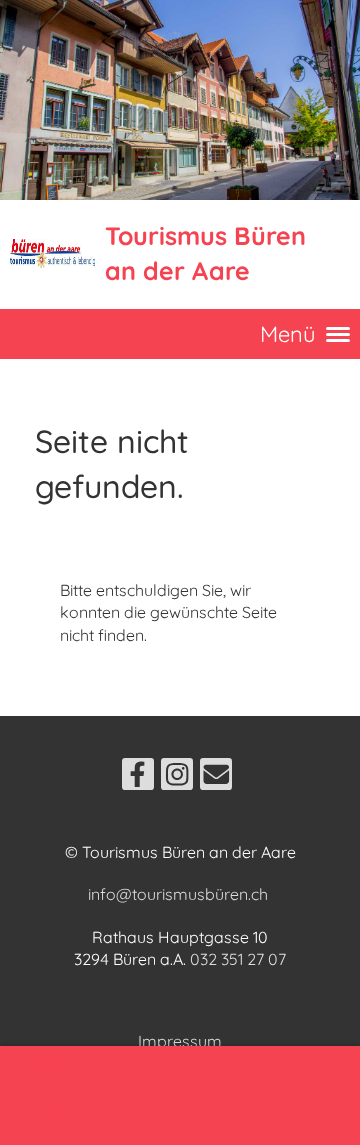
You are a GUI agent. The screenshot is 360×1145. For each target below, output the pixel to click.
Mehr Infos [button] (58, 1070)
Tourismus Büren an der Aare (205, 253)
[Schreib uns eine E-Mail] (216, 778)
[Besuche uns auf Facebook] (138, 778)
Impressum (180, 1041)
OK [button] (47, 1114)
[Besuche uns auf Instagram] (177, 778)
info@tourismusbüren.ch (178, 894)
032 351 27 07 (238, 959)
